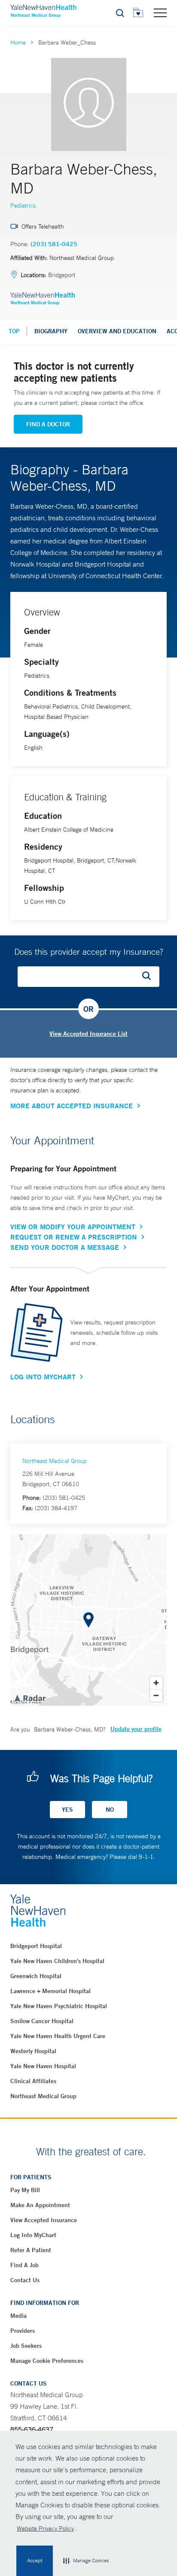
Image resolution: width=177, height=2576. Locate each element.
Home (18, 42)
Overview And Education (117, 331)
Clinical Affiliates (33, 2081)
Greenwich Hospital (36, 1976)
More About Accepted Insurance (72, 1106)
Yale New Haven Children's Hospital (57, 1961)
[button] (86, 2561)
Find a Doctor (48, 424)
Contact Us (25, 2280)
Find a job (24, 2265)
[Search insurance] (150, 977)
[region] (88, 1620)
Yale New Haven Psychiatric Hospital (59, 2006)
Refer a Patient (31, 2250)
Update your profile (136, 1729)
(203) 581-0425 (54, 244)
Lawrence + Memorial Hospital (50, 1991)
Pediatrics (23, 205)
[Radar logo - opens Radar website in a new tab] (30, 1698)
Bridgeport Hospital (36, 1946)
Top (14, 331)
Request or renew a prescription (74, 1237)
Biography (51, 331)
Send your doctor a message (65, 1247)
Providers (23, 2331)
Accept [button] (35, 2561)
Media (18, 2316)
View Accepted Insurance (44, 2220)
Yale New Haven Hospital (43, 2066)
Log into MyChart (33, 2235)
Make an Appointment (40, 2205)
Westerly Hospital (33, 2051)
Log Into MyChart (43, 1377)
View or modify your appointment (73, 1227)
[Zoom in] (156, 1683)
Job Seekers (26, 2346)
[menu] (160, 12)
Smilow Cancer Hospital (42, 2021)
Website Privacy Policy (45, 2528)
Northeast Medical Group (55, 1461)
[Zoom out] (156, 1695)
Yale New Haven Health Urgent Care (58, 2036)
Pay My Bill (25, 2190)
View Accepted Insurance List (88, 1034)
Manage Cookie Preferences (47, 2361)
